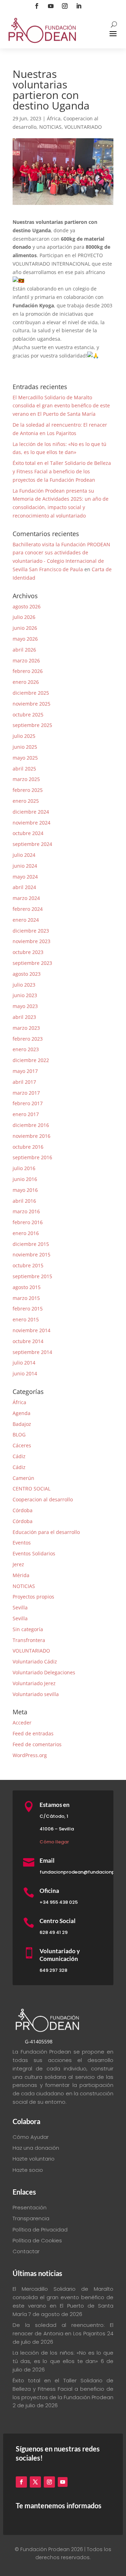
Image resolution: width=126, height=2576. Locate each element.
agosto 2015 (27, 1287)
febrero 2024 (28, 909)
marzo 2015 (26, 1298)
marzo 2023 (26, 1028)
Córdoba (23, 1510)
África (54, 118)
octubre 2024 (28, 833)
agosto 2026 (27, 606)
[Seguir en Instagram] (65, 6)
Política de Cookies (37, 2240)
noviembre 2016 (31, 1136)
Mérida (21, 1575)
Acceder (22, 1723)
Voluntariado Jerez (34, 1683)
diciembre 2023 (31, 931)
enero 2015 (26, 1319)
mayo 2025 (25, 758)
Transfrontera (29, 1640)
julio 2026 (24, 617)
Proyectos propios (33, 1597)
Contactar (26, 2251)
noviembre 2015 (31, 1254)
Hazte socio (28, 2170)
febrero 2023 (28, 1039)
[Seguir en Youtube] (51, 6)
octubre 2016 (28, 1147)
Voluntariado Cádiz (35, 1661)
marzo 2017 (26, 1093)
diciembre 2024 (31, 812)
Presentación (30, 2207)
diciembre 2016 (31, 1125)
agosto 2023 (27, 974)
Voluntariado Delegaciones (44, 1672)
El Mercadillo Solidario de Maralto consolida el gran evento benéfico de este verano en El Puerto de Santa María (61, 406)
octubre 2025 (28, 715)
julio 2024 (24, 855)
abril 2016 (24, 1201)
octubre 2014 (28, 1341)
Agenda (22, 1413)
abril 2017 (24, 1082)
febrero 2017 (28, 1103)
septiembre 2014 (32, 1352)
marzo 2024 (26, 898)
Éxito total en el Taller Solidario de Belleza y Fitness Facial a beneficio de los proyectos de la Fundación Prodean (62, 471)
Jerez (18, 1564)
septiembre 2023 (32, 963)
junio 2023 (25, 995)
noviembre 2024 (31, 823)
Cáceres (22, 1445)
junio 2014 (25, 1373)
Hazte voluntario (34, 2159)
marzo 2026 (26, 660)
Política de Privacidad (40, 2230)
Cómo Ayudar (31, 2137)
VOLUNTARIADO (83, 127)
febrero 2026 (28, 671)
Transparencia (31, 2218)
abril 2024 (24, 887)
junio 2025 (25, 747)
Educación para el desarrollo (46, 1532)
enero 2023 (26, 1049)
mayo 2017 (25, 1071)
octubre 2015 (28, 1265)
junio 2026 (25, 628)
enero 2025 (26, 801)
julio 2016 (24, 1168)
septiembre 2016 (32, 1157)
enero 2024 (26, 920)
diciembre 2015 (31, 1244)
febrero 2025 (28, 790)
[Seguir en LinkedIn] (79, 6)
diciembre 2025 (31, 693)
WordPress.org (30, 1755)
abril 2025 (24, 769)
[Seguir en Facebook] (37, 6)
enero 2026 (26, 682)
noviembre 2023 (31, 941)
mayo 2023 (25, 1006)
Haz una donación (36, 2148)
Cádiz (19, 1456)
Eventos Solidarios (34, 1553)
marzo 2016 (26, 1211)
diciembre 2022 (31, 1060)
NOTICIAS (50, 127)
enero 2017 (26, 1114)
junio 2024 (25, 866)
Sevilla (20, 1607)
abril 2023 (24, 1017)
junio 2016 (25, 1179)
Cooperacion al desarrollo (43, 1499)
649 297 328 (53, 1970)
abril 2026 (24, 650)
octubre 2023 (28, 952)
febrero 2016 (28, 1222)
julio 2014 (24, 1363)
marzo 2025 (26, 779)
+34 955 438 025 (59, 1902)
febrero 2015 (28, 1309)
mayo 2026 (25, 639)
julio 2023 (24, 985)
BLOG (19, 1434)
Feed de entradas (33, 1733)
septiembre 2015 (32, 1276)
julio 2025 (24, 736)
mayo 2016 (25, 1190)
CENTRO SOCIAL (31, 1489)
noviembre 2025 (31, 704)
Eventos (22, 1543)
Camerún (23, 1478)
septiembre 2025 (32, 725)
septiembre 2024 (32, 844)
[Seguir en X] (35, 2482)
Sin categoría (28, 1629)
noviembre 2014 (31, 1330)
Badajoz (22, 1424)
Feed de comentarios (37, 1744)
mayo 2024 (25, 877)
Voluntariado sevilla (36, 1694)
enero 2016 (26, 1233)
